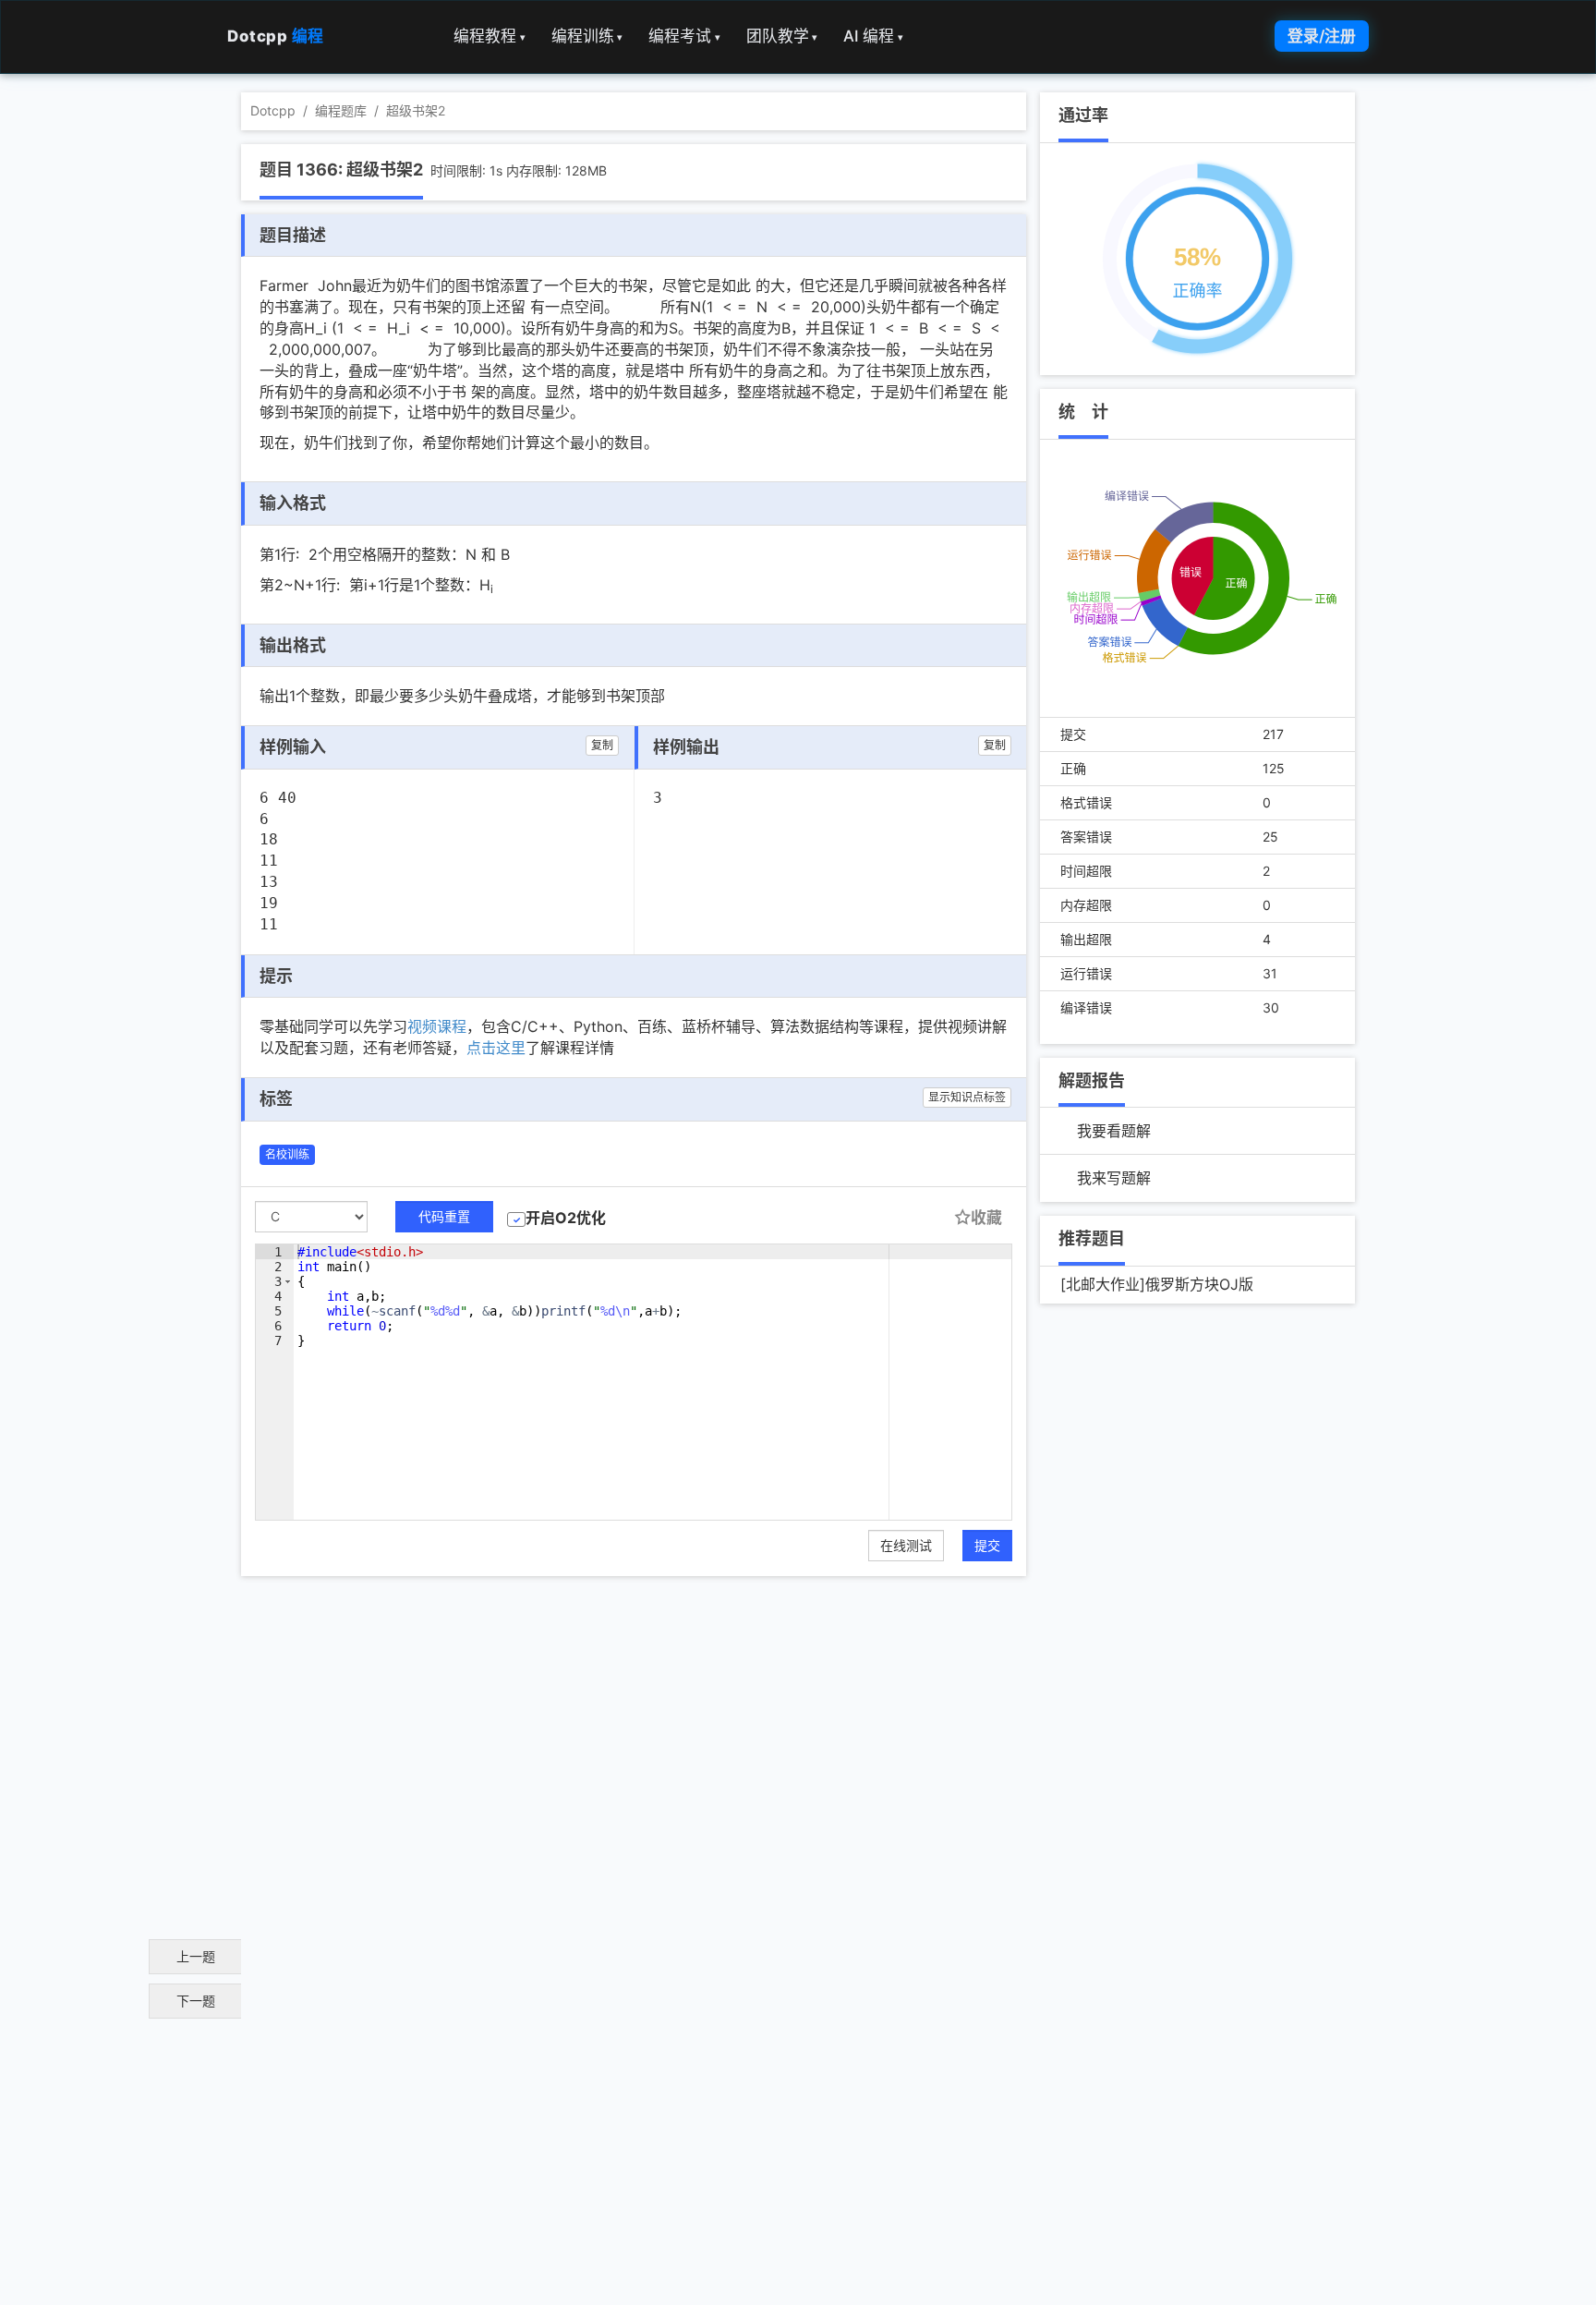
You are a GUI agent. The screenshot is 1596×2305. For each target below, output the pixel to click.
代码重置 (444, 1216)
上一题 (196, 1956)
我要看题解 (1114, 1131)
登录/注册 (1322, 36)
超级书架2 (416, 110)
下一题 (196, 2001)
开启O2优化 (566, 1218)
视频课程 (437, 1026)
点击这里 (496, 1048)
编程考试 (684, 36)
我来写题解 (1114, 1178)
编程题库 (341, 110)
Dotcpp (276, 36)
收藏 (986, 1218)
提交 (987, 1545)
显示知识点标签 (967, 1097)
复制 (602, 745)
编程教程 (490, 36)
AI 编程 (873, 36)
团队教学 (782, 36)
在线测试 (906, 1545)
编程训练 (587, 36)
